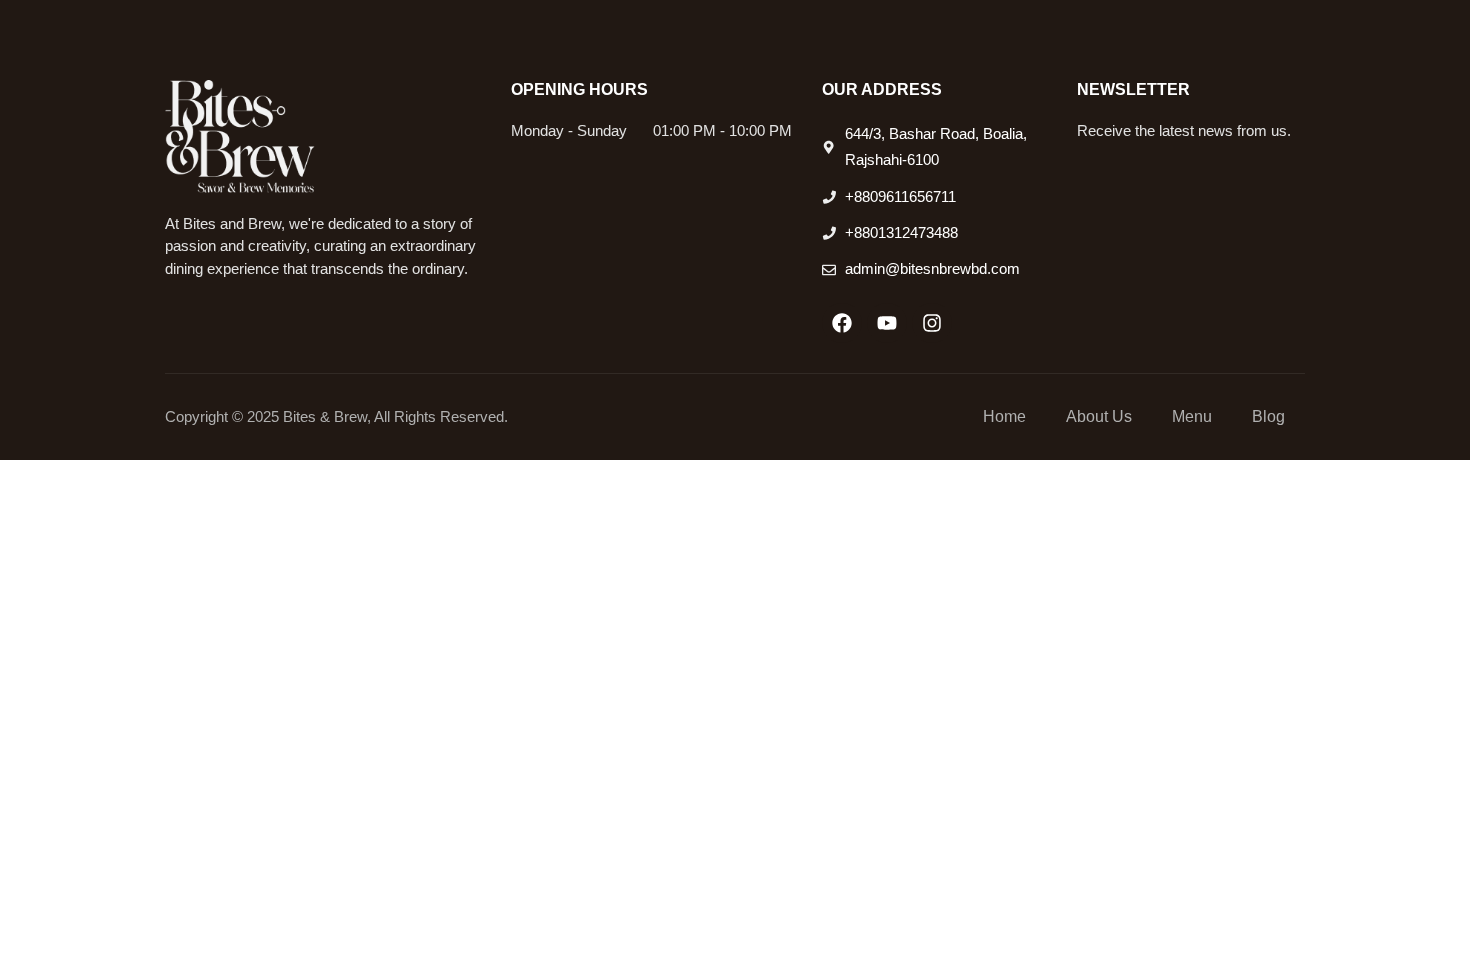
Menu (1192, 416)
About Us (1099, 416)
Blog (1268, 416)
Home (1004, 416)
